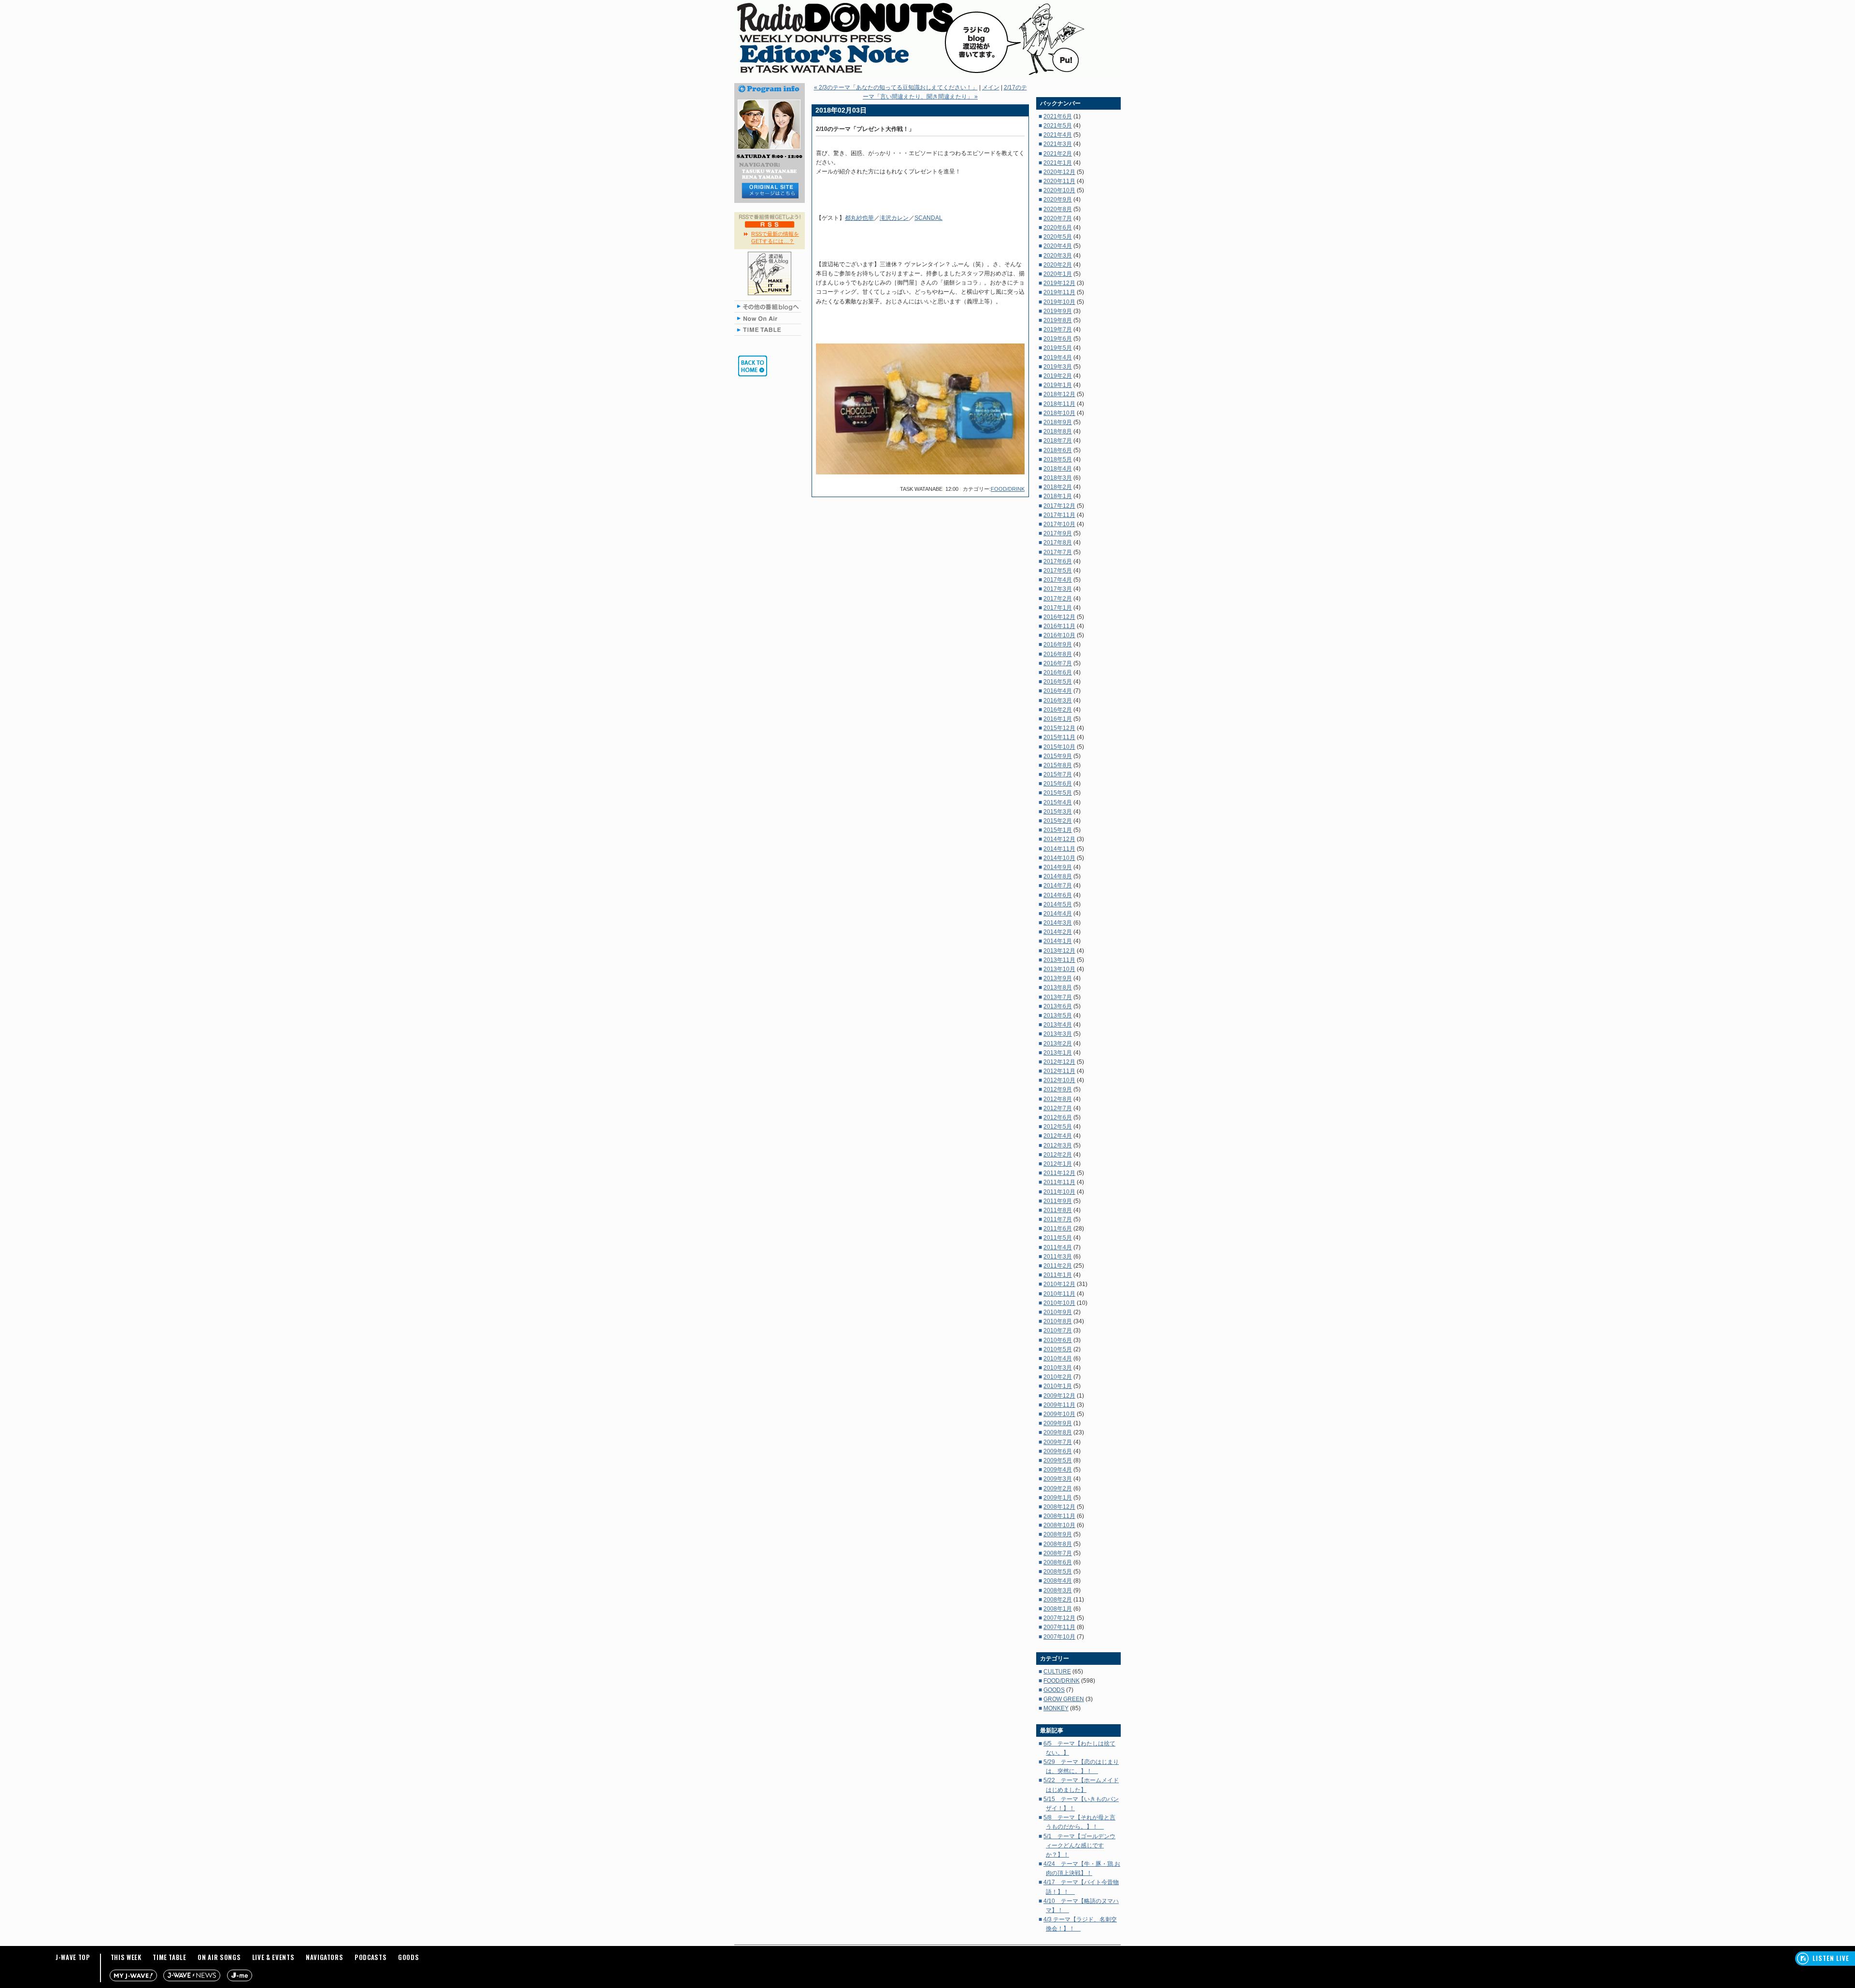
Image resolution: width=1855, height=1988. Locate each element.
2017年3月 (1058, 589)
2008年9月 (1058, 1534)
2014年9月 (1058, 867)
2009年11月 (1059, 1405)
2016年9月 (1058, 644)
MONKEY (1056, 1708)
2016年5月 (1058, 682)
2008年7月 (1058, 1553)
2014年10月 (1059, 858)
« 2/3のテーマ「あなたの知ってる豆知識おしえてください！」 (896, 87)
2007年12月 (1059, 1618)
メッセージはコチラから (770, 191)
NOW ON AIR (770, 318)
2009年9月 (1058, 1423)
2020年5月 (1058, 237)
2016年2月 (1058, 710)
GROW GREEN (1064, 1699)
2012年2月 (1058, 1155)
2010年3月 (1058, 1368)
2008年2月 (1058, 1600)
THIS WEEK (126, 1957)
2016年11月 (1059, 626)
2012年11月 (1059, 1071)
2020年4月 (1058, 246)
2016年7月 (1058, 663)
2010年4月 (1058, 1359)
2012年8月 (1058, 1099)
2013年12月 (1059, 951)
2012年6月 (1058, 1117)
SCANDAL (928, 218)
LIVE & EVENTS (273, 1957)
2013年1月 (1058, 1053)
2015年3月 (1058, 812)
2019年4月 (1058, 358)
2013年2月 (1058, 1044)
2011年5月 (1058, 1238)
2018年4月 (1058, 469)
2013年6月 (1058, 1006)
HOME (753, 366)
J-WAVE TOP (73, 1957)
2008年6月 (1058, 1562)
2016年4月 (1058, 691)
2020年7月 (1058, 218)
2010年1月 (1058, 1386)
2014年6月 (1058, 895)
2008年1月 (1058, 1609)
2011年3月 (1058, 1257)
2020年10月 (1059, 190)
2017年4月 (1058, 580)
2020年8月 (1058, 209)
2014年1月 (1058, 941)
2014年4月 (1058, 914)
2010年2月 (1058, 1377)
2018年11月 (1059, 404)
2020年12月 (1059, 172)
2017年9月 (1058, 533)
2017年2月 (1058, 599)
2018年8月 (1058, 431)
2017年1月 (1058, 608)
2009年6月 (1058, 1451)
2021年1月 (1058, 163)
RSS (770, 224)
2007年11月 (1059, 1627)
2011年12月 (1059, 1173)
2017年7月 (1058, 552)
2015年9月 (1058, 756)
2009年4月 (1058, 1470)
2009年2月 (1058, 1488)
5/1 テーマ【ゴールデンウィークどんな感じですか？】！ (1079, 1845)
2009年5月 (1058, 1460)
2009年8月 (1058, 1432)
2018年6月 (1058, 450)
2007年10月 (1059, 1637)
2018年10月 (1059, 413)
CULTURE (1057, 1672)
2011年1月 (1058, 1275)
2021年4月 (1058, 135)
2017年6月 (1058, 561)
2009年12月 (1059, 1396)
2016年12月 (1059, 617)
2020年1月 (1058, 274)
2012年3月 (1058, 1145)
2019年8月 (1058, 320)
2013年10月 (1059, 969)
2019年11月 (1059, 292)
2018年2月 (1058, 487)
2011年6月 (1058, 1229)
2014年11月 (1059, 849)
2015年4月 (1058, 802)
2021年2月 (1058, 154)
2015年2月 (1058, 821)
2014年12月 (1059, 839)
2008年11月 (1059, 1516)
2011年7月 (1058, 1219)
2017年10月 (1059, 524)
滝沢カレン (894, 218)
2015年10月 (1059, 747)
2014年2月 (1058, 932)
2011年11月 (1059, 1182)
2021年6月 (1058, 116)
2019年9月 (1058, 311)
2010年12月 (1059, 1284)
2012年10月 (1059, 1080)
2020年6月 (1058, 228)
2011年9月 (1058, 1201)
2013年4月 (1058, 1025)
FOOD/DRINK (1008, 489)
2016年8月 (1058, 654)
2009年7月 (1058, 1442)
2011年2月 (1058, 1266)
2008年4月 (1058, 1581)
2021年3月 (1058, 144)
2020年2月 (1058, 265)
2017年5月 (1058, 571)
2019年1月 (1058, 385)
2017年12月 (1059, 506)
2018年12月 (1059, 394)
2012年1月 (1058, 1164)
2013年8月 (1058, 987)
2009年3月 (1058, 1479)
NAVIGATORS (325, 1957)
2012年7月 (1058, 1108)
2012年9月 (1058, 1089)
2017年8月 (1058, 543)
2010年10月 (1059, 1303)
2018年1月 (1058, 496)
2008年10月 (1059, 1525)
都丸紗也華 (859, 218)
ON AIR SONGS (219, 1957)
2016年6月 (1058, 672)
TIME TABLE (770, 330)
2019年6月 (1058, 339)
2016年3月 (1058, 701)
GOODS (1054, 1690)
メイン (991, 87)
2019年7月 (1058, 329)
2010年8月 (1058, 1321)
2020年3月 (1058, 256)
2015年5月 (1058, 793)
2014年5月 (1058, 904)
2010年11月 (1059, 1294)
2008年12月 (1059, 1507)
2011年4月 (1058, 1247)
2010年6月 (1058, 1340)
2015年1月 (1058, 830)
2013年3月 (1058, 1034)
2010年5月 (1058, 1349)
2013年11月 (1059, 960)
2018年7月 (1058, 441)
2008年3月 (1058, 1590)
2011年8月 (1058, 1210)
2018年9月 (1058, 422)
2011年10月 (1059, 1192)
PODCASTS (371, 1957)
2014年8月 (1058, 876)
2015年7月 (1058, 774)
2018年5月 (1058, 459)
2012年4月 (1058, 1136)
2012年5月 (1058, 1127)
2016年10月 (1059, 635)
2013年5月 (1058, 1015)
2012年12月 (1059, 1062)
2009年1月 (1058, 1498)
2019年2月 (1058, 376)
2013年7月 (1058, 997)
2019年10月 (1059, 302)
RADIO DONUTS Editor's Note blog (927, 39)
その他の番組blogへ (770, 306)
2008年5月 (1058, 1572)
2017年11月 (1059, 515)
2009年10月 (1059, 1414)
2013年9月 (1058, 978)
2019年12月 (1059, 283)
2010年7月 (1058, 1330)
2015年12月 (1059, 728)
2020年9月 (1058, 200)
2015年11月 (1059, 737)
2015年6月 (1058, 784)
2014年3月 (1058, 923)
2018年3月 (1058, 478)
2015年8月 (1058, 765)
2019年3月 (1058, 367)
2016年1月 (1058, 719)
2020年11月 (1059, 181)
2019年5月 (1058, 348)
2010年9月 (1058, 1312)
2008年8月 (1058, 1544)
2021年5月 (1058, 126)
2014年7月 (1058, 886)
